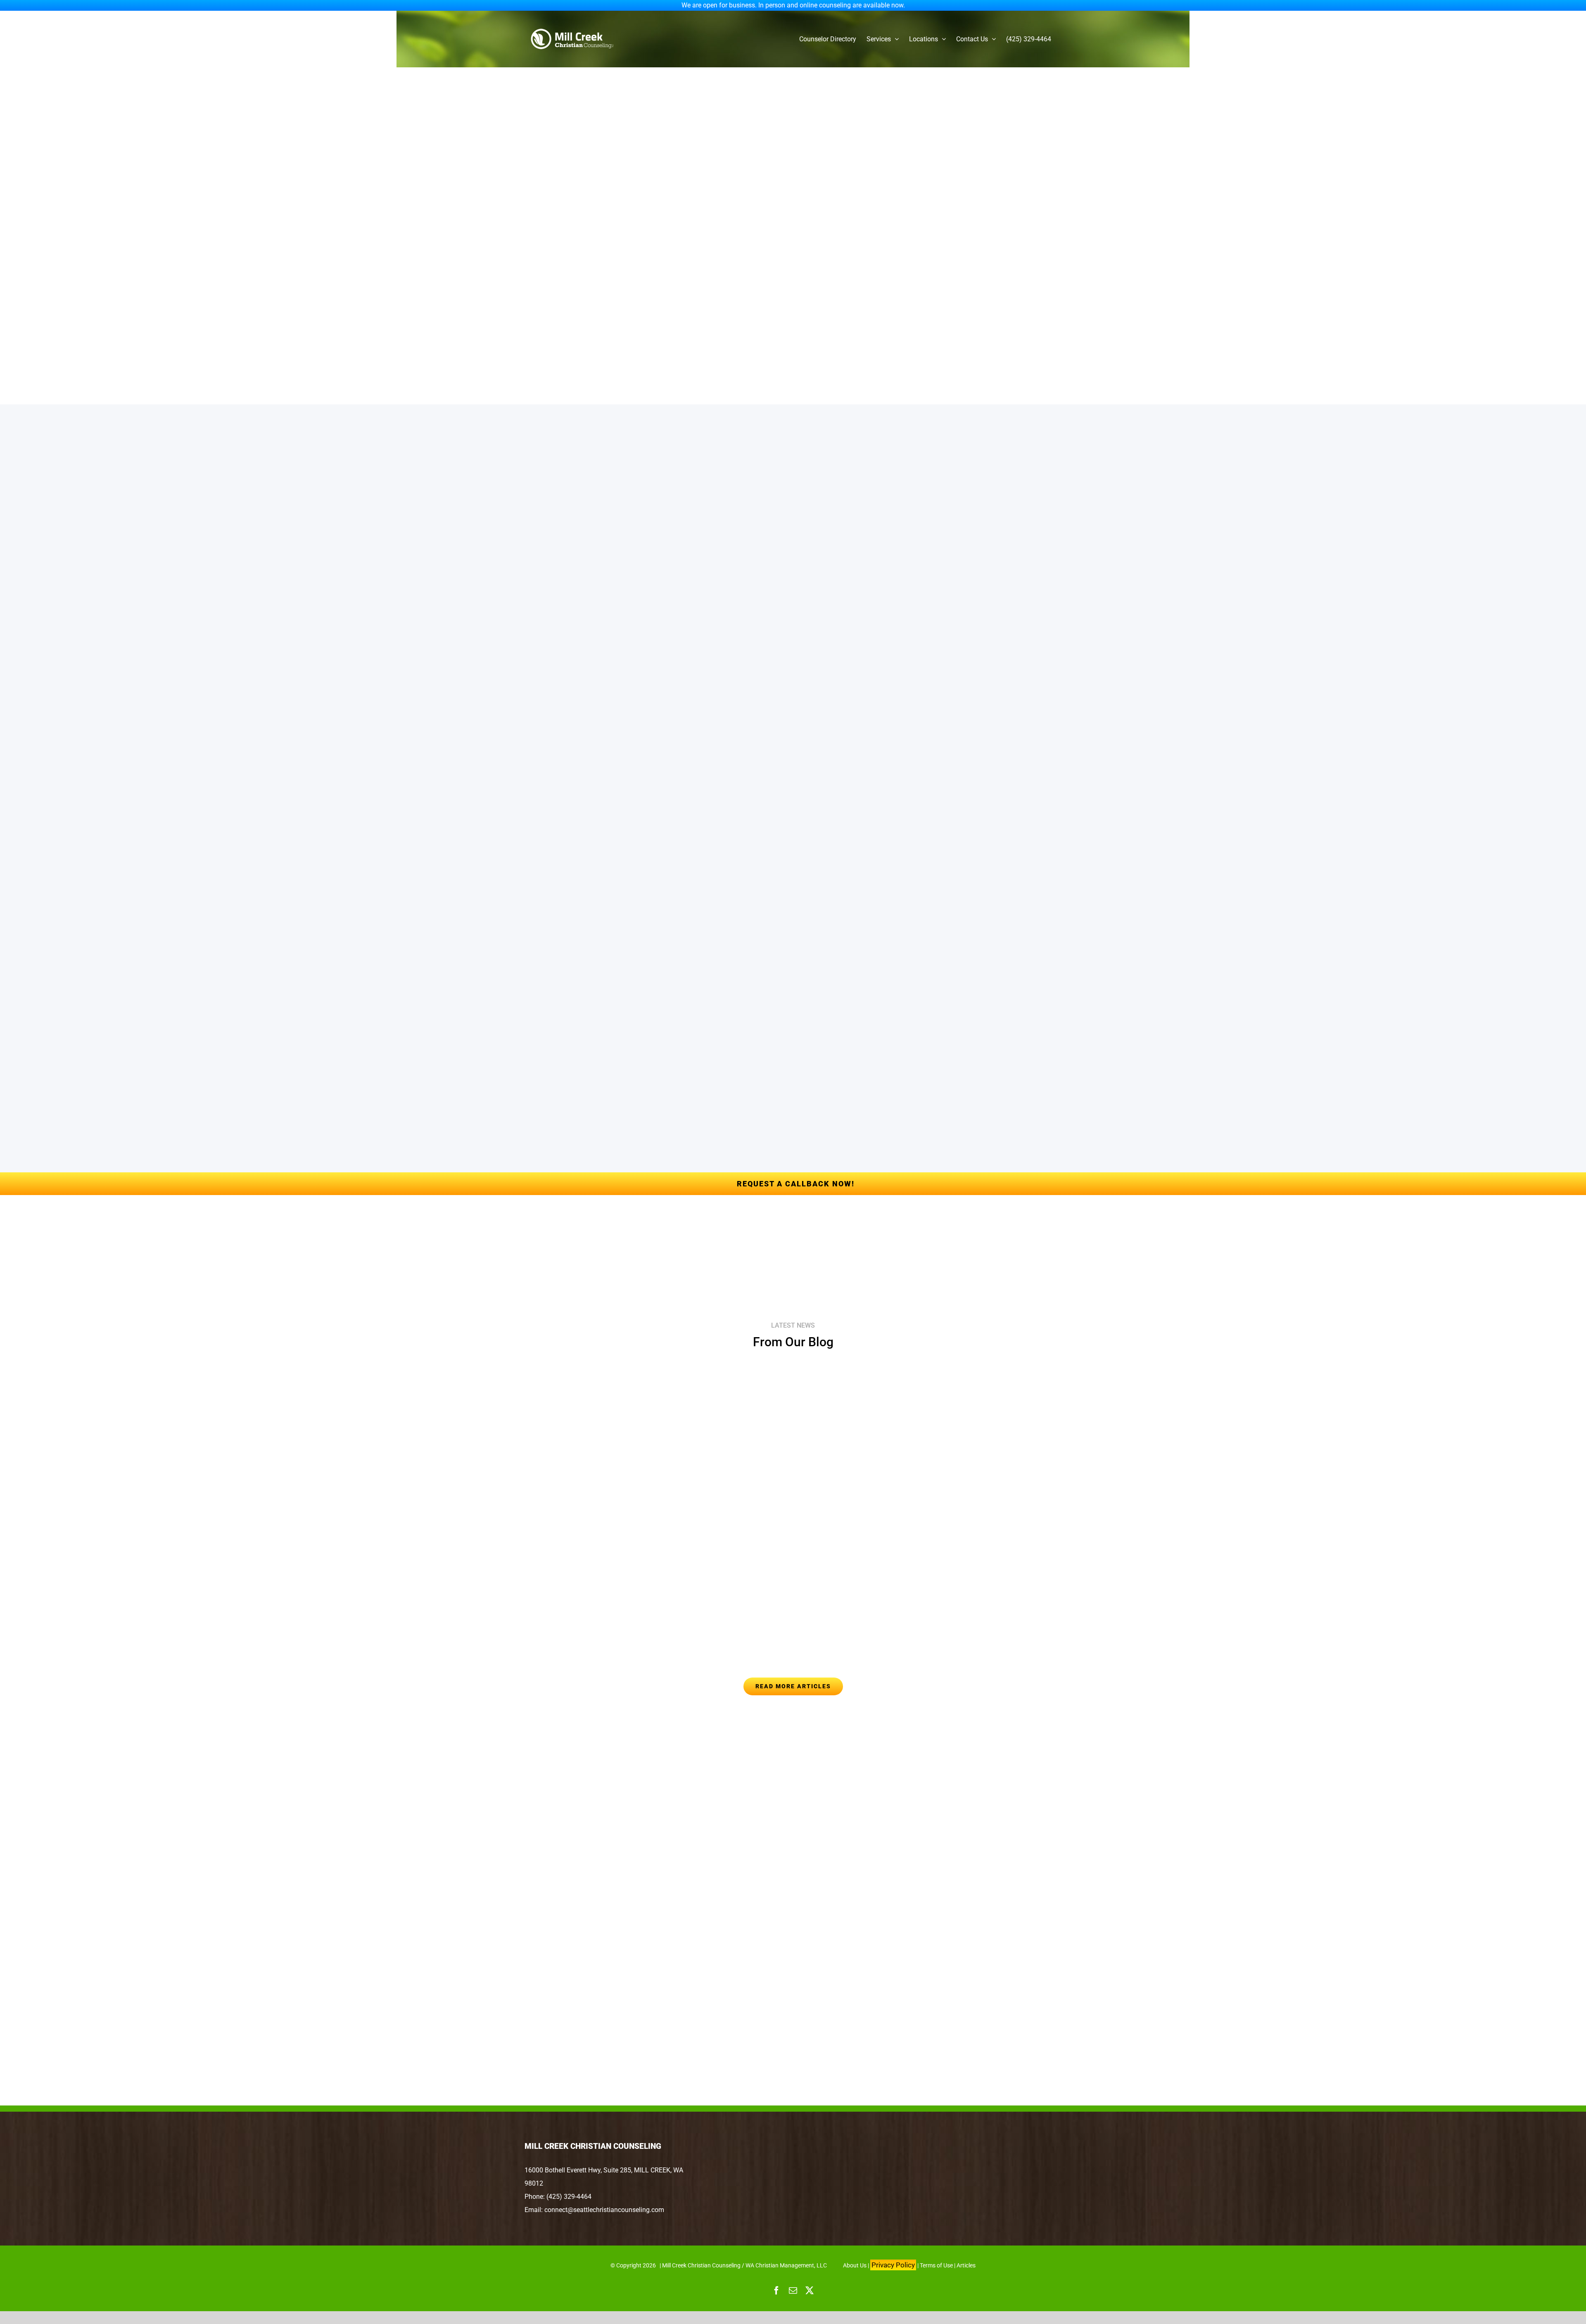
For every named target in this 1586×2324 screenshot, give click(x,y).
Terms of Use (936, 2265)
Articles (966, 2265)
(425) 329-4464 (569, 2197)
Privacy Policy (893, 2265)
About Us (855, 2265)
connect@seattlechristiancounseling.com (604, 2210)
